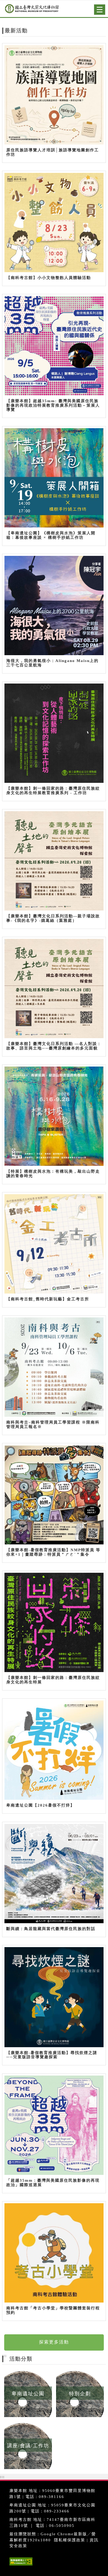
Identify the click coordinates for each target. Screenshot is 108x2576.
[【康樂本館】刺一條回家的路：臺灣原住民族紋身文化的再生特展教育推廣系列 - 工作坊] (54, 733)
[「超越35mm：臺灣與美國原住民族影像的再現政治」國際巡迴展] (54, 2125)
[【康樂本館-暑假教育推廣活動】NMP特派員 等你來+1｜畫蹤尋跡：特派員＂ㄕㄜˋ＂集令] (54, 1495)
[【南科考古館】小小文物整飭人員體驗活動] (54, 223)
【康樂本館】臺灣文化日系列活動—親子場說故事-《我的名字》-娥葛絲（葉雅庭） (53, 918)
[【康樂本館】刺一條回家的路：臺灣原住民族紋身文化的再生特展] (54, 1623)
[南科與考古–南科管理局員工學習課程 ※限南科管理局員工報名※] (54, 1367)
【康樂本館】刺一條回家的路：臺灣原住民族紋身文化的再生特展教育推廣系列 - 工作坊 (53, 791)
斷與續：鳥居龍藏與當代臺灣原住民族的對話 (51, 1929)
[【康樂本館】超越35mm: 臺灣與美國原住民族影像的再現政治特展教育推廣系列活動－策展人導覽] (54, 346)
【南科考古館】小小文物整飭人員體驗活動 (49, 278)
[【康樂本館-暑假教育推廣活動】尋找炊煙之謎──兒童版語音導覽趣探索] (54, 1997)
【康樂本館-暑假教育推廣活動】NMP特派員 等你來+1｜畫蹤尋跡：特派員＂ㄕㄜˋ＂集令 (53, 1552)
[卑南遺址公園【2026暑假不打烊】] (54, 1750)
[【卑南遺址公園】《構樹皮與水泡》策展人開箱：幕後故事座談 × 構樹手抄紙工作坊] (54, 478)
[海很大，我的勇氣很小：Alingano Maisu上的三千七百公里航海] (54, 606)
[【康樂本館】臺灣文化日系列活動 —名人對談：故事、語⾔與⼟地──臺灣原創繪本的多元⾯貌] (54, 989)
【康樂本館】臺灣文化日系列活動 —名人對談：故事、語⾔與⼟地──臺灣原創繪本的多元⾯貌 (54, 1046)
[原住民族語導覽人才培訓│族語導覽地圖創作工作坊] (54, 95)
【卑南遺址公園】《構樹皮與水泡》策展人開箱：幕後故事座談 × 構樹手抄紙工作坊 (51, 535)
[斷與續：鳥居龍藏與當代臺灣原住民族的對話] (54, 1874)
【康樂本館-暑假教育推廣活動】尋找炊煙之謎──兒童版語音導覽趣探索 (52, 2055)
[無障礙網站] (20, 2565)
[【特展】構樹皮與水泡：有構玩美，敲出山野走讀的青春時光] (54, 1116)
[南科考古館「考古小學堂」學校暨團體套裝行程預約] (54, 2253)
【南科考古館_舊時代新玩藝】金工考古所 (48, 1299)
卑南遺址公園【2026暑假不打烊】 (40, 1805)
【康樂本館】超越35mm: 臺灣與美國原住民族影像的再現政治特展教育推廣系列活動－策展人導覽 (53, 405)
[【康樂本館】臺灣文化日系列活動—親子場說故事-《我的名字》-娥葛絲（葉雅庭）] (54, 861)
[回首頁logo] (30, 10)
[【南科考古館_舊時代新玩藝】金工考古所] (54, 1244)
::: (4, 2356)
